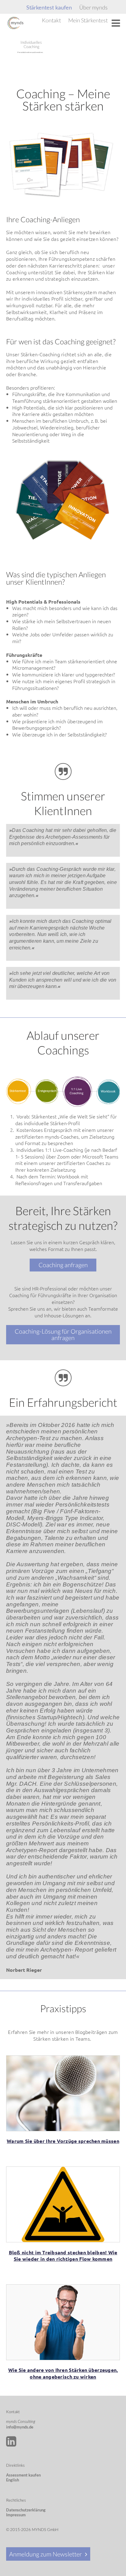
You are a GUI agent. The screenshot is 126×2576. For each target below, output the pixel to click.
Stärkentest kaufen (49, 8)
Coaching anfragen (63, 1265)
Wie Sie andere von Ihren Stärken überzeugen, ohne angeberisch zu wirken (63, 2373)
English (13, 2480)
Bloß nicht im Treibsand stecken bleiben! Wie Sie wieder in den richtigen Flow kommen (63, 2256)
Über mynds (93, 7)
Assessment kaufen (23, 2475)
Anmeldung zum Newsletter (46, 2554)
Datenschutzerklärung (26, 2510)
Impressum (16, 2515)
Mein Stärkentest (88, 20)
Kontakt (51, 20)
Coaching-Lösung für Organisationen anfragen (63, 1335)
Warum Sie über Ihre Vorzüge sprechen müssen (63, 2141)
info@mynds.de (20, 2427)
